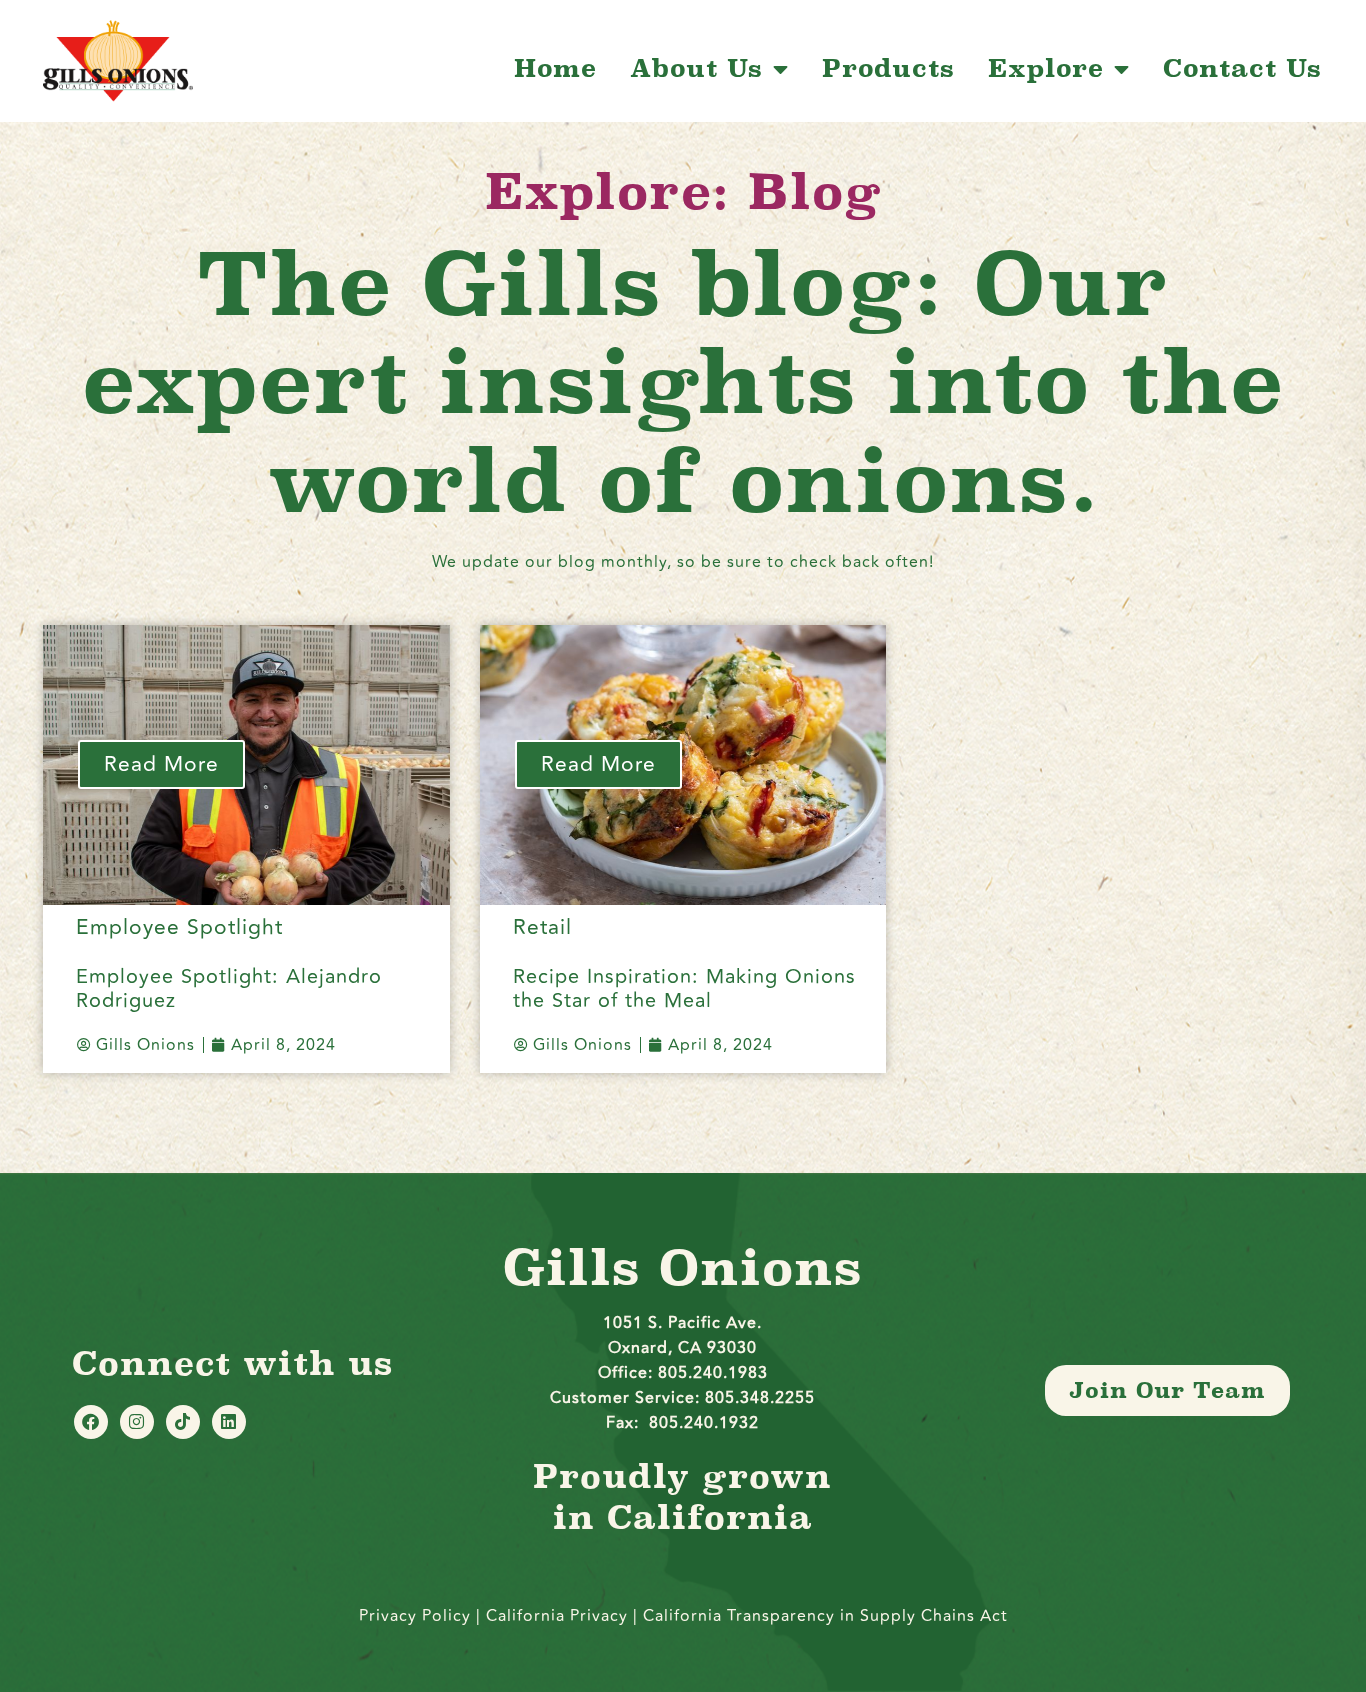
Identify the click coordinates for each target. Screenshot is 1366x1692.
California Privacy (559, 1616)
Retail (542, 927)
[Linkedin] (229, 1422)
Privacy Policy (415, 1616)
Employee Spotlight (179, 927)
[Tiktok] (183, 1422)
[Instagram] (137, 1422)
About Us (696, 69)
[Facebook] (91, 1422)
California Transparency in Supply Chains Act (825, 1616)
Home (555, 69)
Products (888, 69)
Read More (161, 764)
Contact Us (1242, 69)
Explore (1046, 69)
